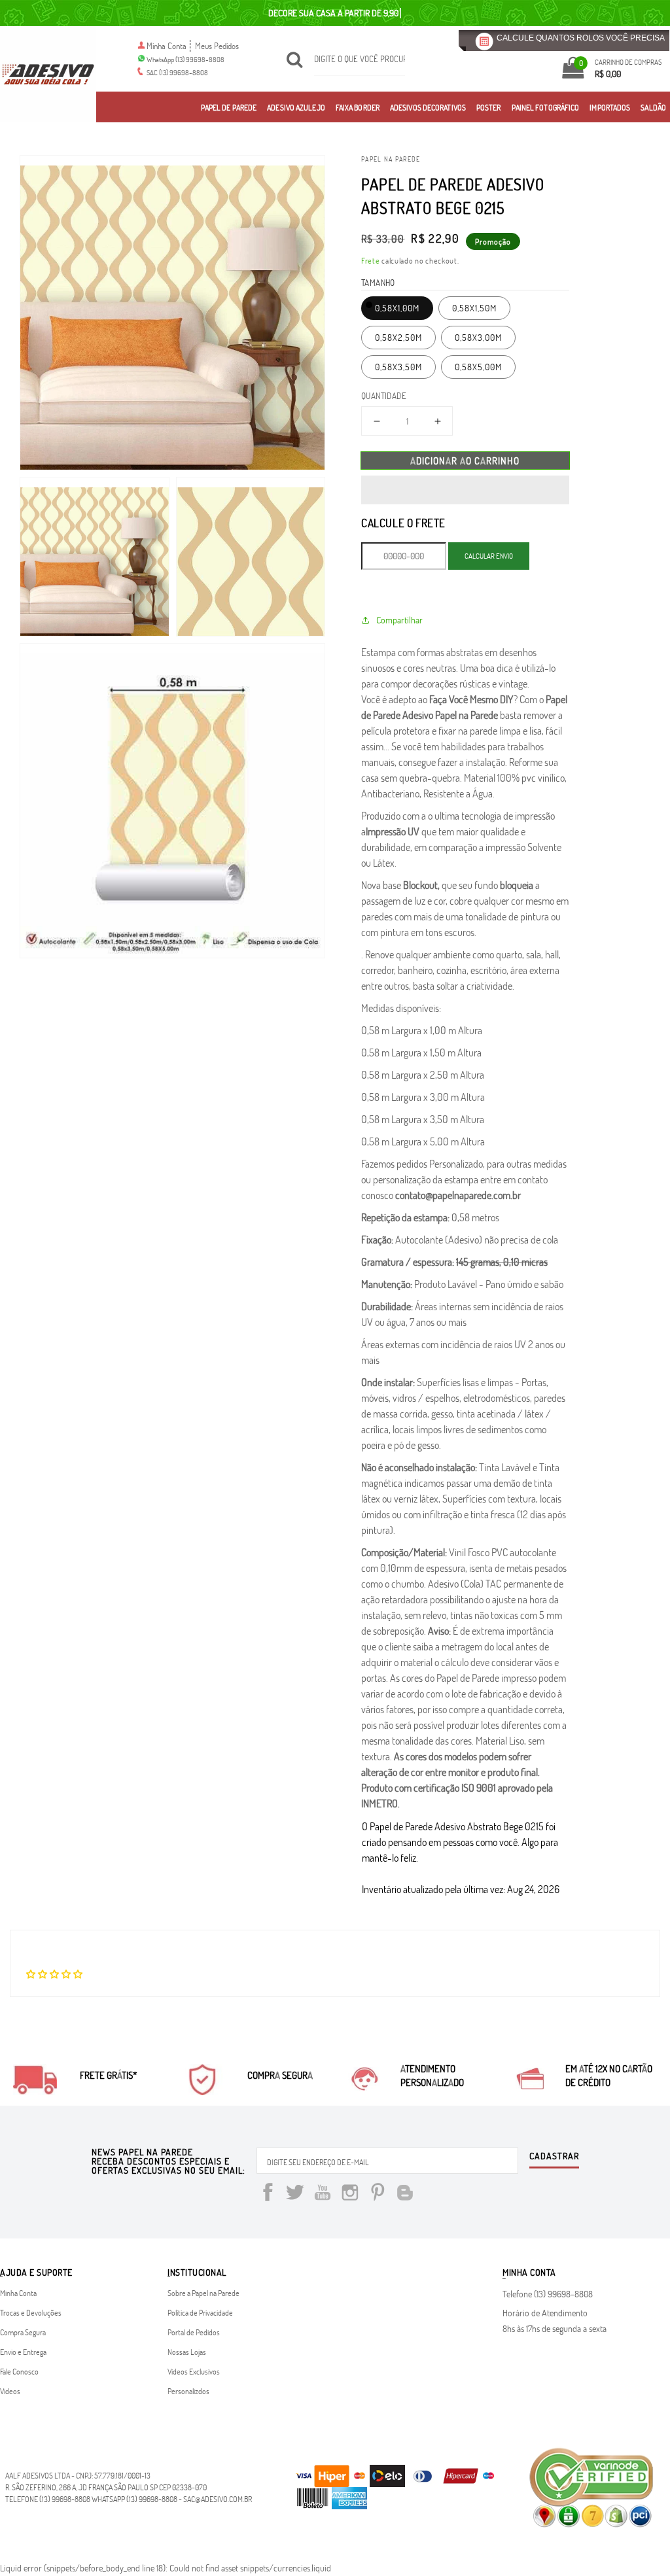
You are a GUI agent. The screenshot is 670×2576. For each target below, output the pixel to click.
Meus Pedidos (217, 46)
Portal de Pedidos (194, 2332)
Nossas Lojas (187, 2352)
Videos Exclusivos (194, 2371)
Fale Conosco (19, 2371)
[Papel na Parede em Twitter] (295, 2194)
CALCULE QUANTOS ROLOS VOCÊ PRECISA (581, 38)
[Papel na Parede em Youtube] (323, 2194)
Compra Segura (23, 2332)
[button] (465, 490)
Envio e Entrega (23, 2352)
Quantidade (384, 396)
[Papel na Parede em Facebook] (268, 2194)
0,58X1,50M (474, 308)
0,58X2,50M (398, 337)
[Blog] (405, 2194)
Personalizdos (188, 2391)
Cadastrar (554, 2157)
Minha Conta (167, 46)
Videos (10, 2391)
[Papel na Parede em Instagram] (350, 2194)
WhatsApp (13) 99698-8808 (185, 59)
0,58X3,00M (478, 337)
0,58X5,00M (478, 367)
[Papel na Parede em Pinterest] (378, 2194)
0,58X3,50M (398, 367)
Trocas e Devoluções (31, 2312)
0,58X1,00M (397, 308)
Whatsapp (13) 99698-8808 (134, 2499)
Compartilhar (399, 620)
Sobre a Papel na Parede (203, 2293)
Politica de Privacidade (200, 2312)
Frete (371, 260)
